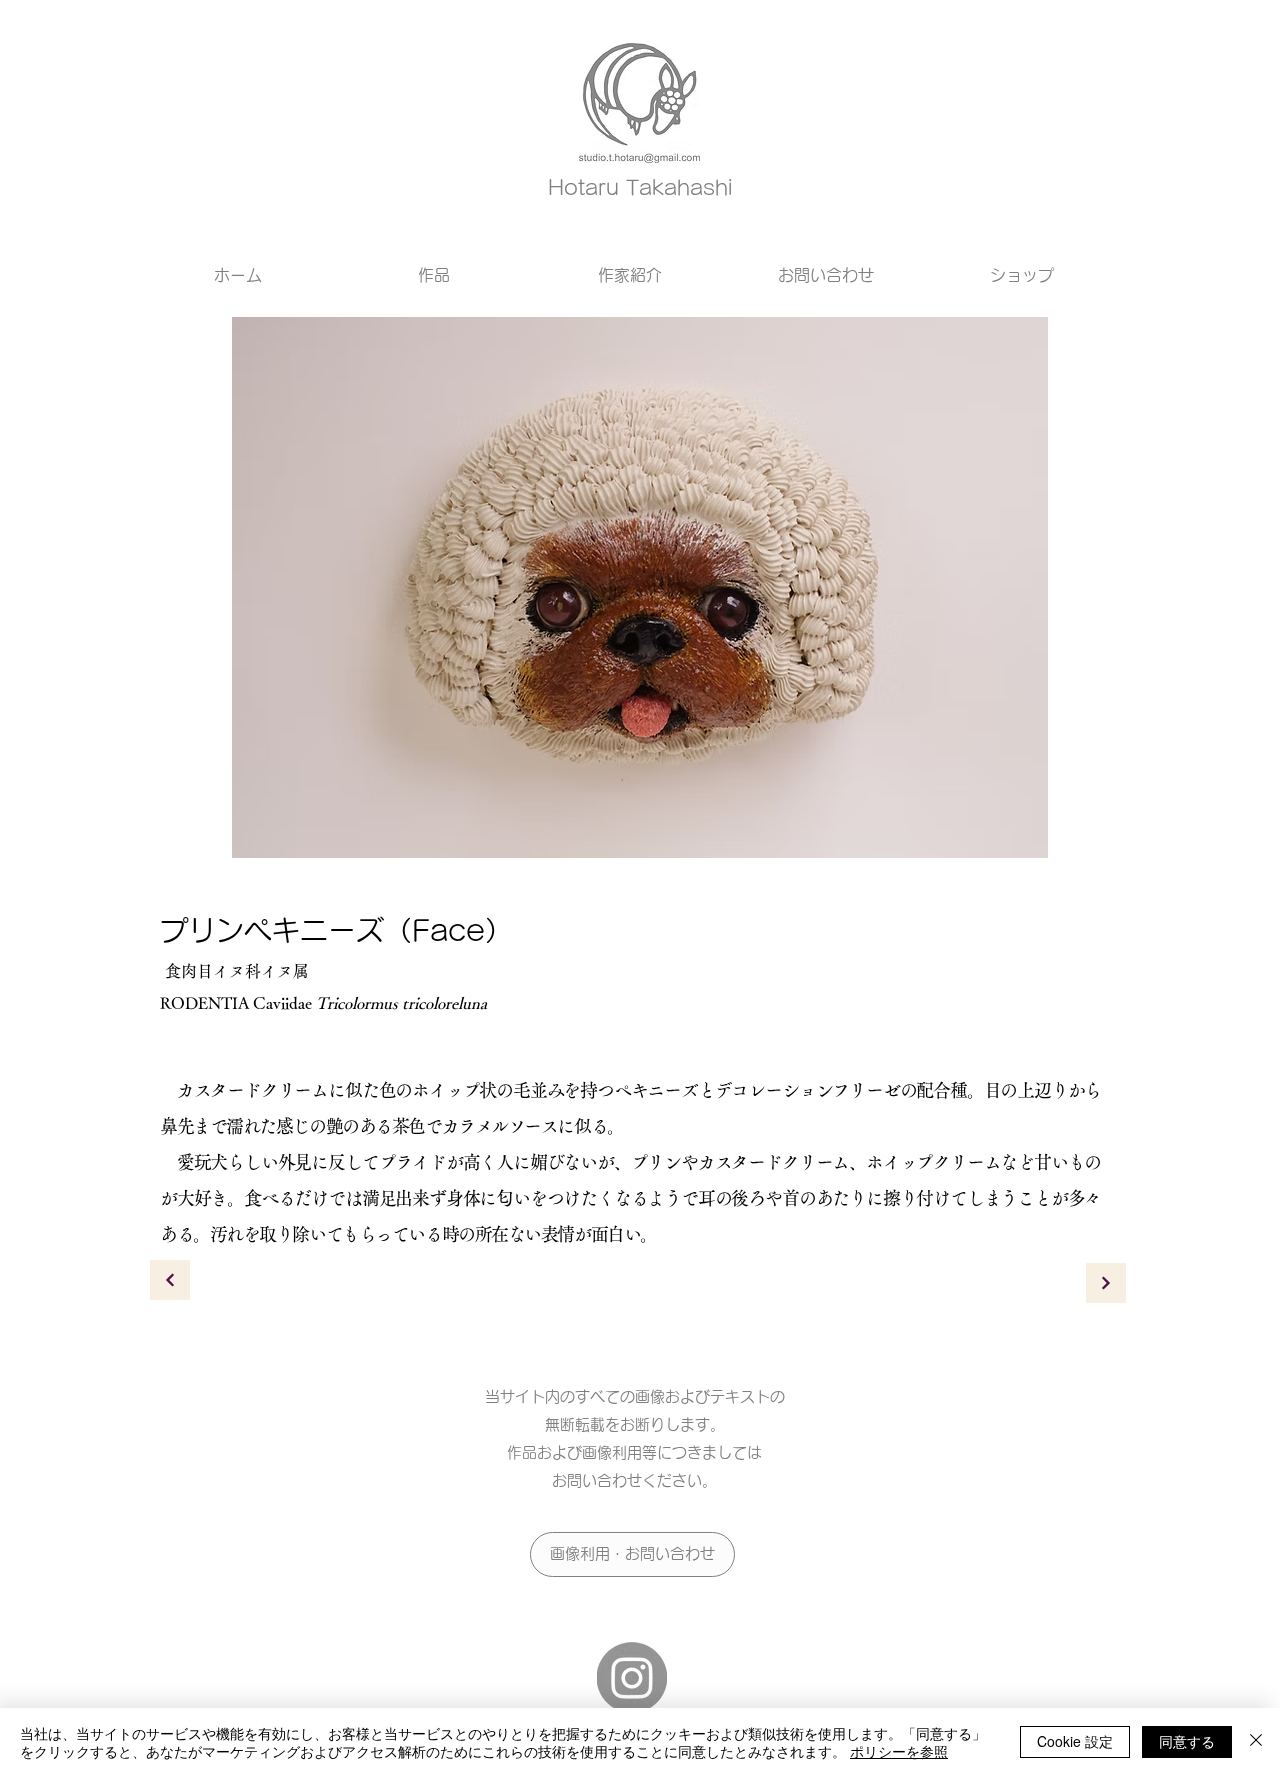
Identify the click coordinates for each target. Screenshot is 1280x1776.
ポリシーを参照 (899, 1751)
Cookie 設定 (1075, 1741)
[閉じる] (1256, 1742)
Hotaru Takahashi (640, 187)
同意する (1187, 1741)
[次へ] (170, 1280)
